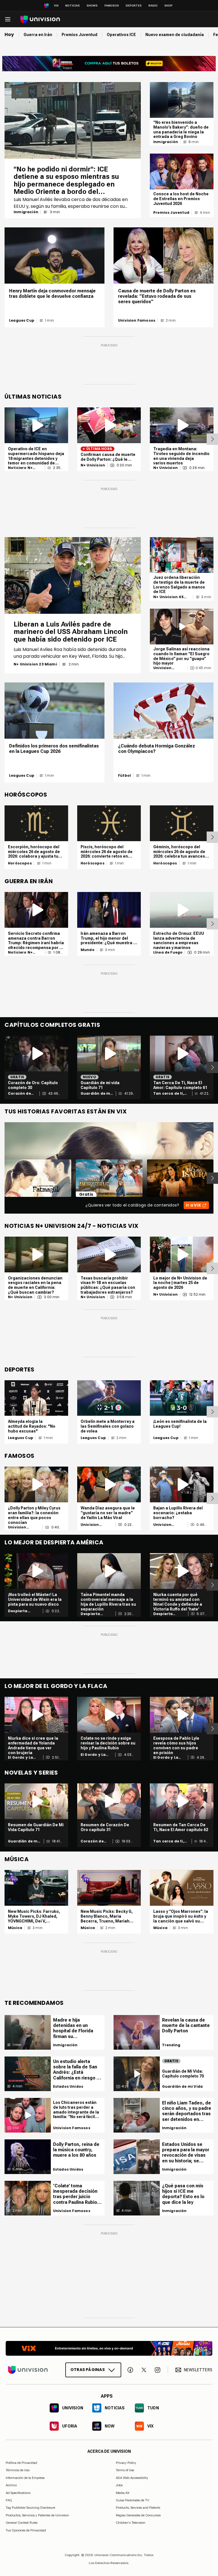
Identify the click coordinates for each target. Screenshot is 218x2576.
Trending (171, 2045)
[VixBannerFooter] (109, 2348)
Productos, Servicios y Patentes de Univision (37, 2515)
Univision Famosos (137, 321)
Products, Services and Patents (138, 2508)
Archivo (11, 2485)
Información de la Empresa (25, 2478)
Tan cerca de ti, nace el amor (169, 1094)
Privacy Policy (126, 2463)
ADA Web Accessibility (132, 2478)
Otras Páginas (88, 2370)
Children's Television (131, 2523)
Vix (56, 6)
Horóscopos (20, 863)
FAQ (9, 2500)
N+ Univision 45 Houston (168, 597)
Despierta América (18, 1611)
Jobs (119, 2485)
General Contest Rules (22, 2523)
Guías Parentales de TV (132, 2500)
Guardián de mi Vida (96, 1094)
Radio (153, 6)
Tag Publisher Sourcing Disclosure (30, 2508)
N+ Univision (93, 465)
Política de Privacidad (21, 2463)
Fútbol (124, 776)
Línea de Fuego (168, 952)
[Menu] (8, 19)
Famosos (112, 6)
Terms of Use (125, 2470)
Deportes (134, 6)
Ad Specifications (18, 2493)
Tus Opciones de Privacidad (26, 2530)
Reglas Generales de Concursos (138, 2515)
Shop (168, 6)
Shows (92, 6)
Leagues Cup (22, 321)
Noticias (73, 6)
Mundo (88, 950)
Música (15, 1928)
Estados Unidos (68, 2087)
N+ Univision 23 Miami (35, 664)
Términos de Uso (18, 2470)
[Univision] (40, 19)
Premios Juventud (171, 213)
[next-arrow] (212, 439)
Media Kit (123, 2493)
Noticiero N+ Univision (20, 468)
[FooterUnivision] (28, 2370)
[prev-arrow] (1, 1178)
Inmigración (26, 212)
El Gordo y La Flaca (20, 1758)
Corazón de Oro (19, 1094)
